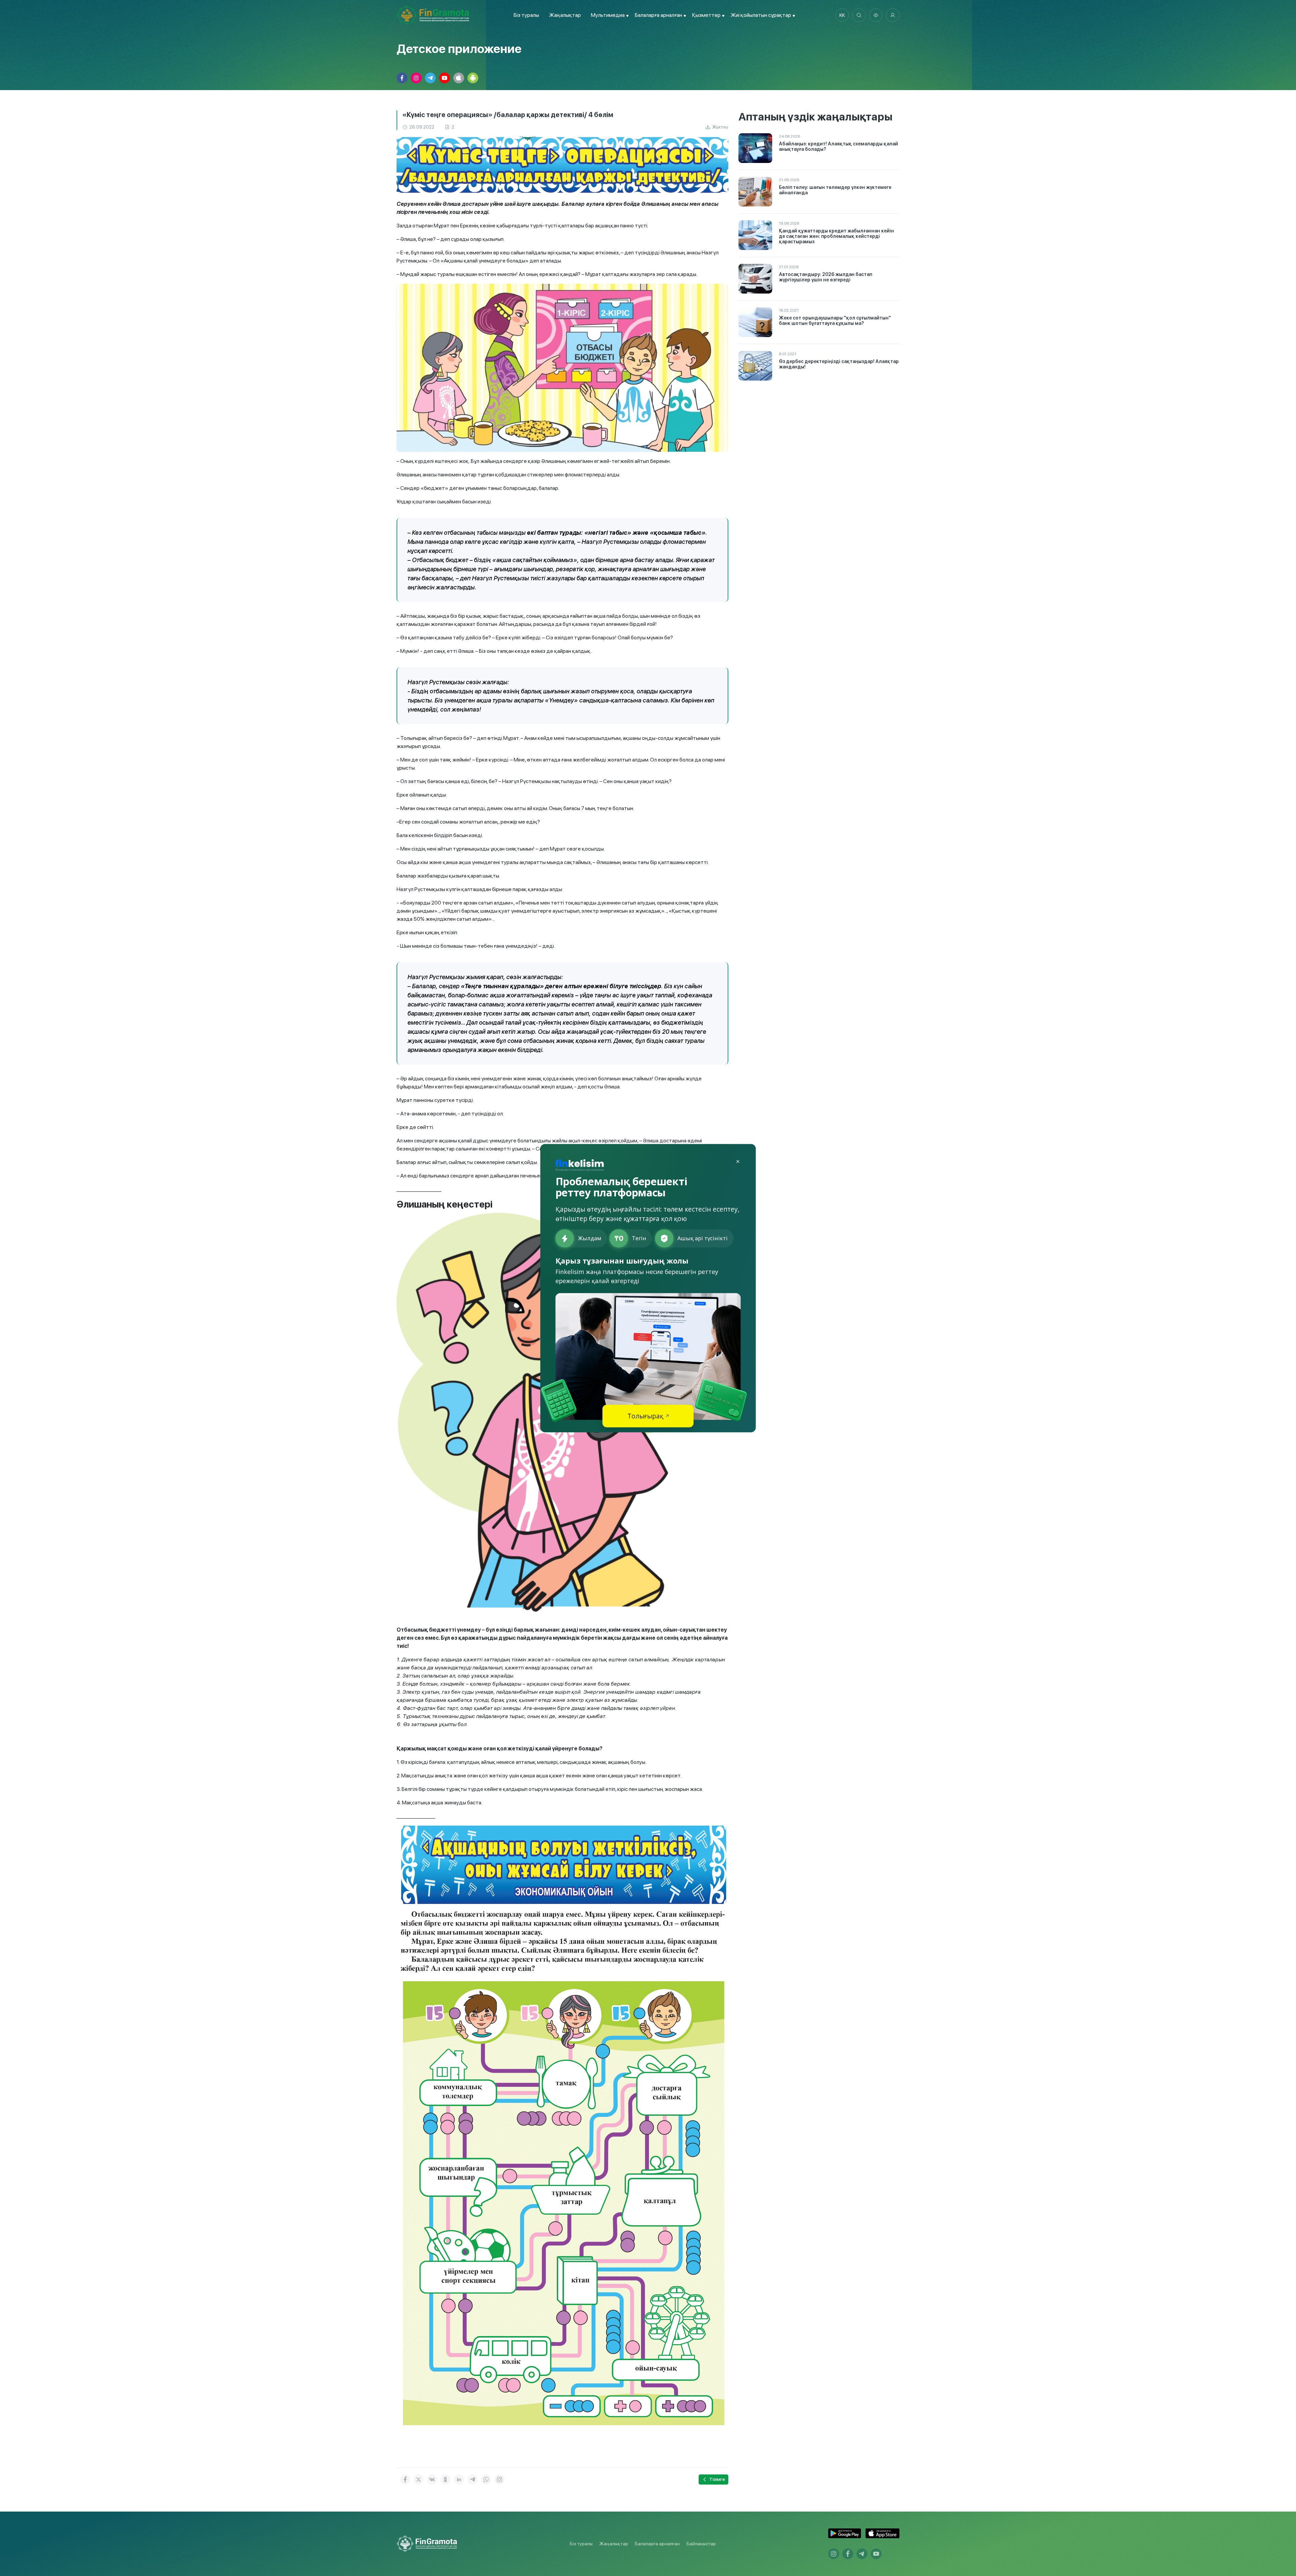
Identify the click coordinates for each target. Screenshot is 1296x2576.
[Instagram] (500, 2480)
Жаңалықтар (565, 15)
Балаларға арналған (657, 2544)
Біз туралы (526, 15)
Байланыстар (701, 2544)
